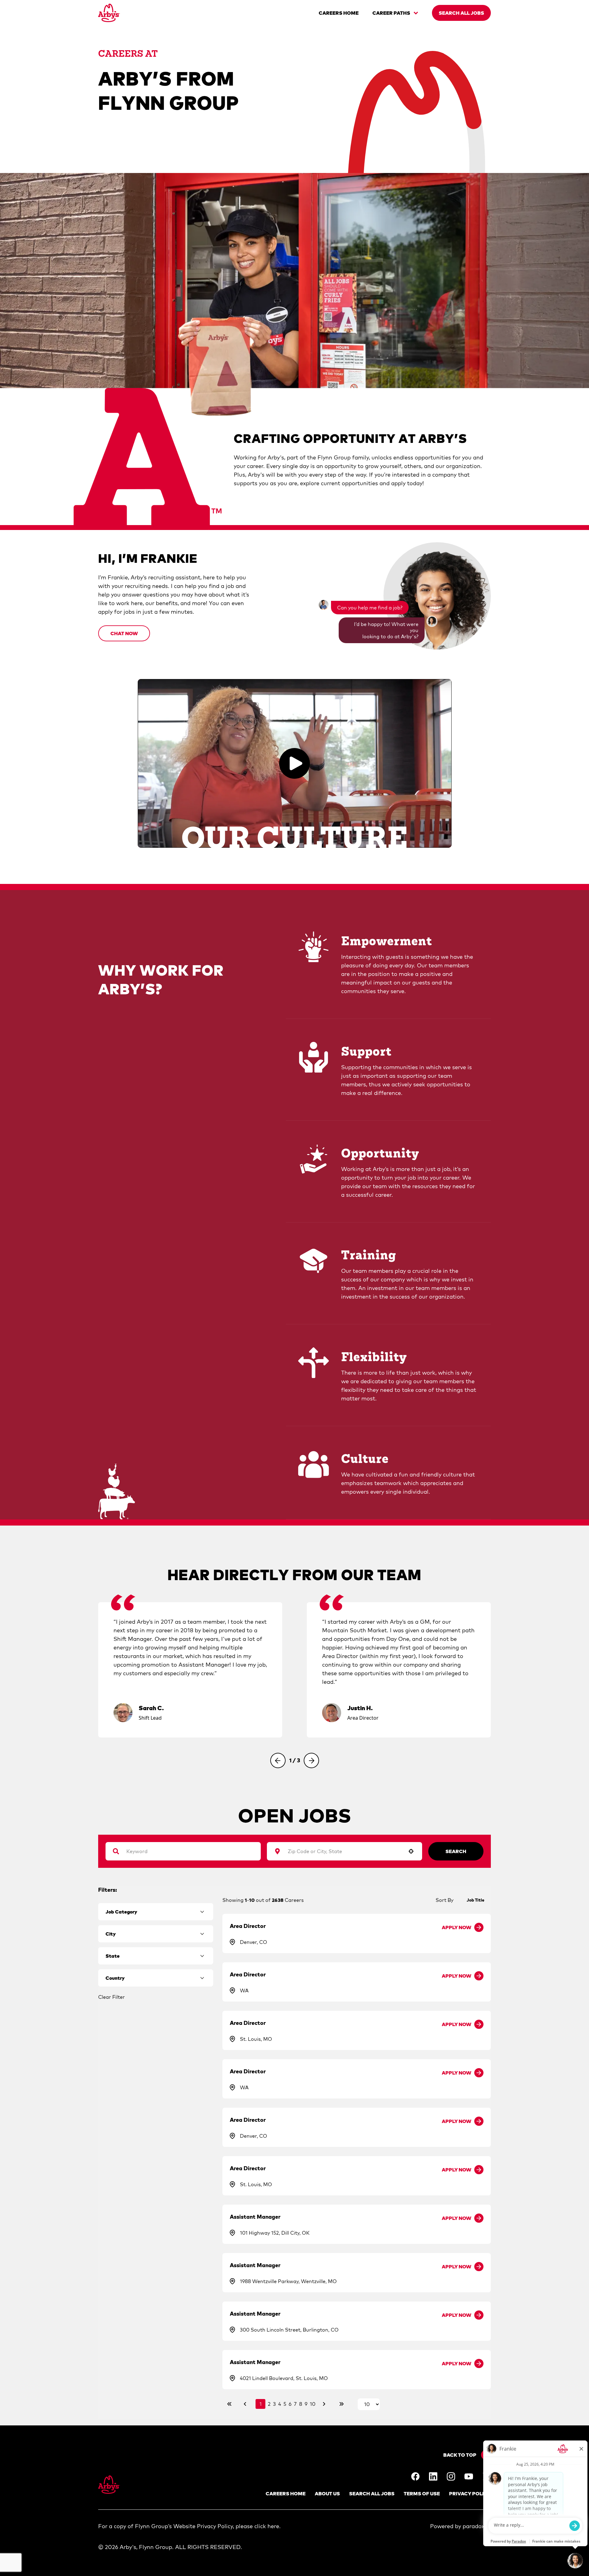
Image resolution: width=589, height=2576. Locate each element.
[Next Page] (325, 2404)
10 (313, 2404)
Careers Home (286, 2493)
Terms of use (422, 2493)
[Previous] (278, 1760)
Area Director (248, 1926)
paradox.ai (477, 2526)
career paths (391, 13)
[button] (124, 633)
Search (456, 1851)
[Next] (311, 1760)
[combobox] (341, 1851)
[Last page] (341, 2404)
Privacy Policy (470, 2493)
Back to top (460, 2455)
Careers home (339, 13)
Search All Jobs (372, 2493)
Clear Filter (112, 1997)
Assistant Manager (255, 2217)
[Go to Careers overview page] (109, 13)
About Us (327, 2493)
